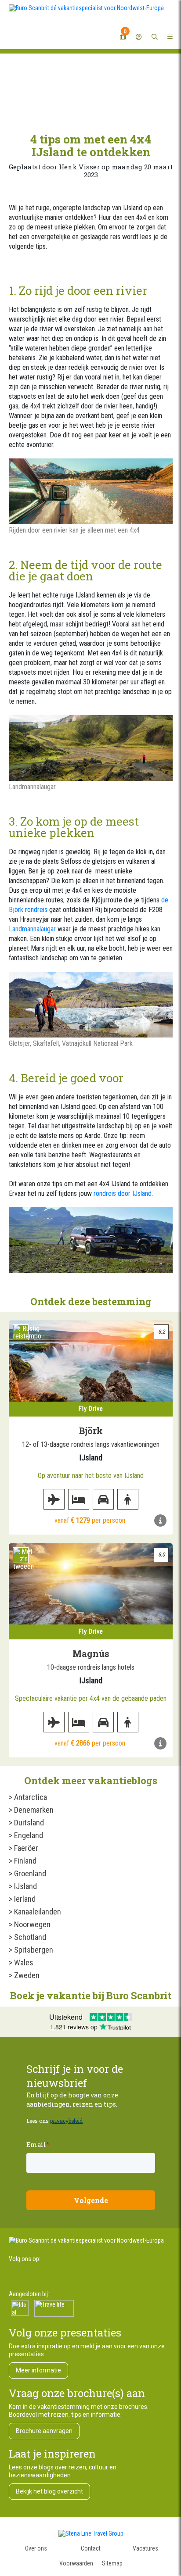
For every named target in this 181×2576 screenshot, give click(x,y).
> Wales (21, 1962)
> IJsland (23, 1886)
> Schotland (27, 1937)
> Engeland (26, 1835)
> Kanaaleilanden (35, 1912)
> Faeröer (24, 1848)
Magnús (91, 1653)
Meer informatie (38, 2370)
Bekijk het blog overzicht (49, 2491)
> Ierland (22, 1899)
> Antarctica (28, 1797)
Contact (91, 2548)
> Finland (23, 1861)
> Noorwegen (30, 1924)
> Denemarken (31, 1810)
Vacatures (145, 2548)
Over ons (36, 2548)
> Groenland (27, 1873)
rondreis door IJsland (123, 1193)
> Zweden (24, 1975)
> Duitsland (26, 1823)
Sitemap (112, 2563)
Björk (91, 1431)
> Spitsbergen (31, 1950)
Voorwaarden (76, 2563)
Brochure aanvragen (44, 2431)
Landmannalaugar (32, 929)
